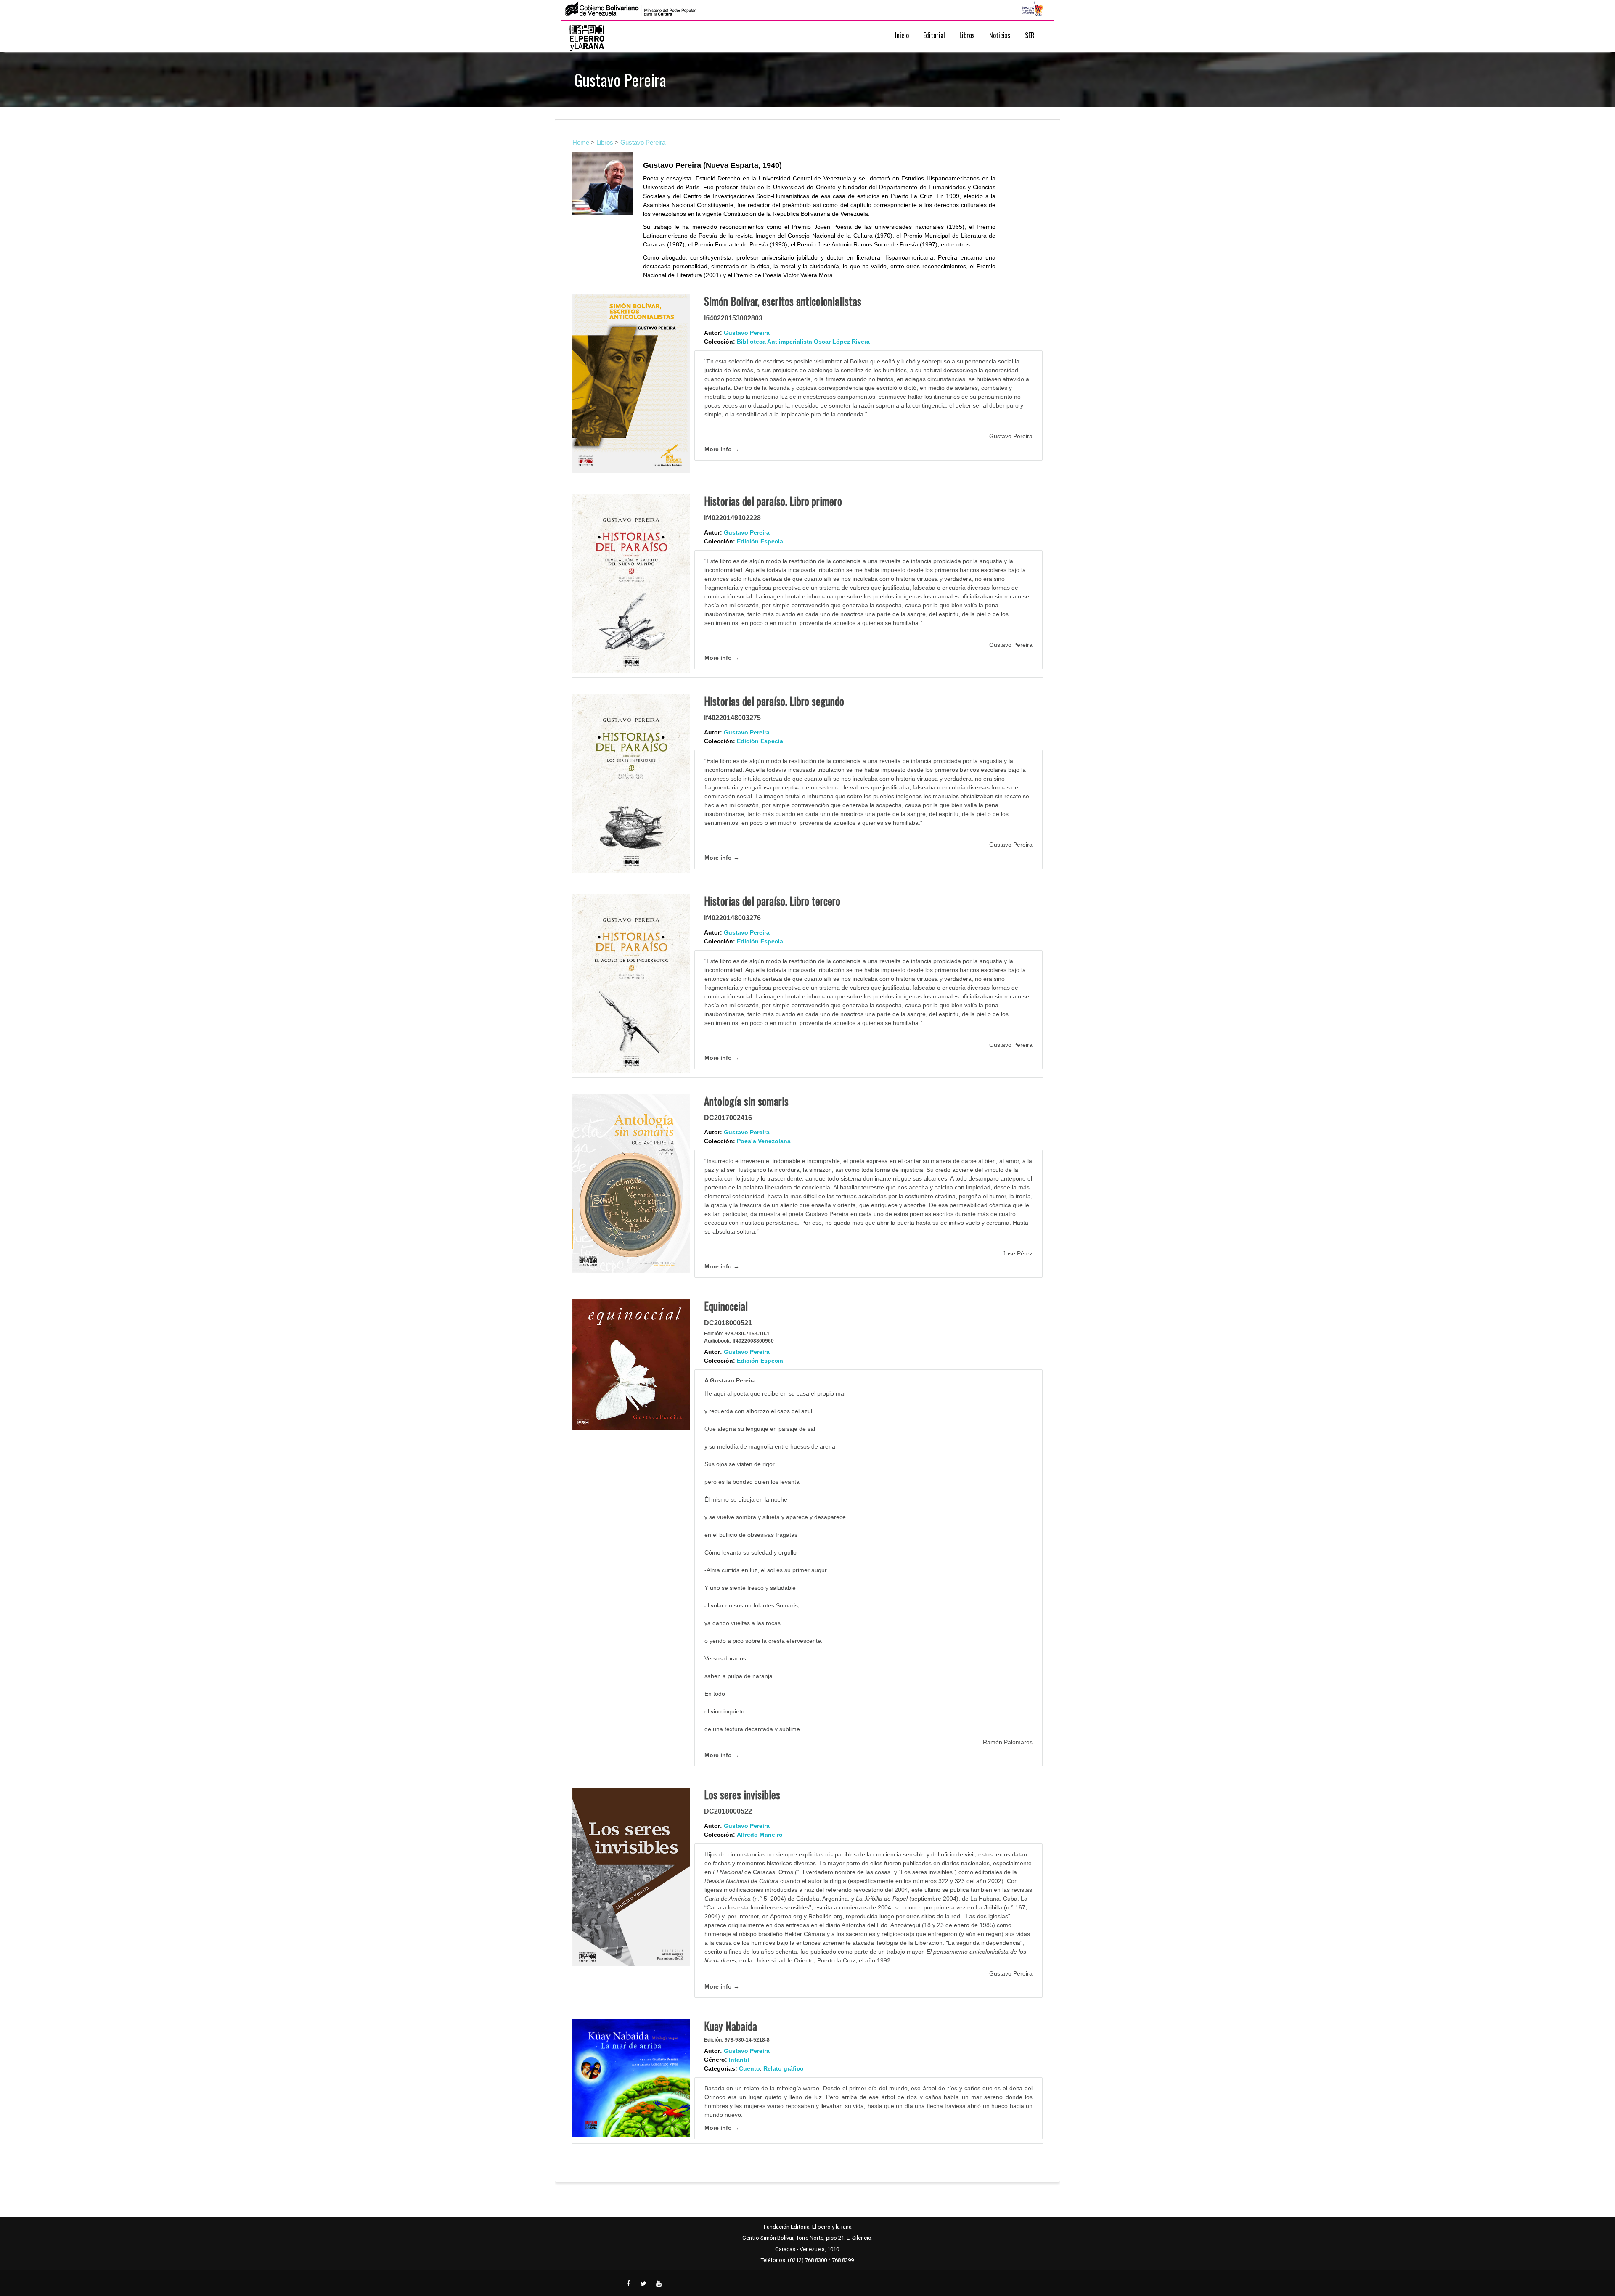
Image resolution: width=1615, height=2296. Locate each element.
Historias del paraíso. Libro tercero (772, 901)
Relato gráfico (784, 2068)
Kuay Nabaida (731, 2026)
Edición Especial (761, 541)
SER (1030, 35)
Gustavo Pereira (643, 142)
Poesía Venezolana (764, 1141)
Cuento (749, 2068)
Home (581, 142)
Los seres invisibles (742, 1794)
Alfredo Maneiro (760, 1835)
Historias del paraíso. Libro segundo (774, 701)
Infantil (739, 2060)
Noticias (1000, 35)
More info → (722, 449)
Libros (605, 142)
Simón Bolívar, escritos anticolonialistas (783, 301)
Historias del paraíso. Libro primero (773, 501)
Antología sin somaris (746, 1101)
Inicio (902, 35)
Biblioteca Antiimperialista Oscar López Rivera (803, 342)
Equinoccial (726, 1306)
